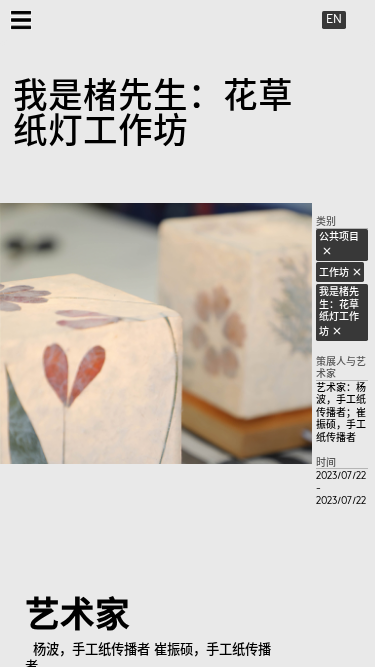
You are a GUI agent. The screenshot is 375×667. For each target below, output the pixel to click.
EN (334, 18)
